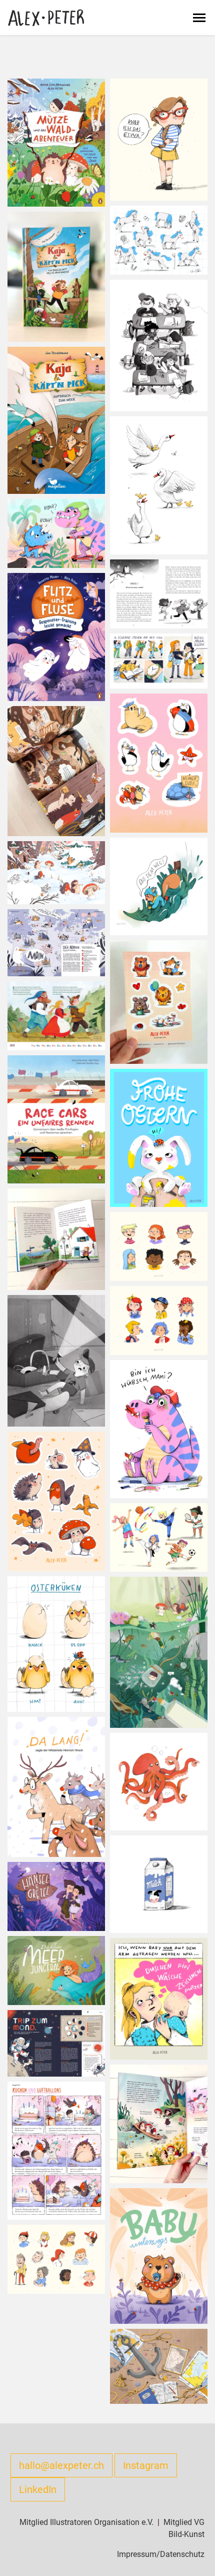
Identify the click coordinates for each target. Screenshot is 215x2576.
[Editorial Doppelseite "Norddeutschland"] (56, 942)
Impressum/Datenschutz (161, 2554)
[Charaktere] (56, 2259)
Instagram (146, 2465)
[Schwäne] (159, 485)
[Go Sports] (159, 1537)
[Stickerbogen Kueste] (159, 762)
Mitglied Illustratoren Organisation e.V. (86, 2522)
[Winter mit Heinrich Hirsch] (56, 1786)
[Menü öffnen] (199, 18)
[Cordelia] (159, 139)
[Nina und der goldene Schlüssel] (159, 593)
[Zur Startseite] (46, 18)
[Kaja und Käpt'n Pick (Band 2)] (56, 420)
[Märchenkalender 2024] (56, 1015)
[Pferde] (159, 239)
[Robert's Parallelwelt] (56, 1360)
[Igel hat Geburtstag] (56, 2150)
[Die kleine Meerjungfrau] (56, 1970)
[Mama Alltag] (159, 1998)
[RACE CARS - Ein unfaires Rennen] (56, 1119)
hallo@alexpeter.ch (61, 2465)
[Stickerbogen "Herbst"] (56, 1501)
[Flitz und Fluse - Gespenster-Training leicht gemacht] (56, 636)
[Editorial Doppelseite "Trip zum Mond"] (56, 2043)
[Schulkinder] (159, 1246)
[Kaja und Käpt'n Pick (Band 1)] (159, 1781)
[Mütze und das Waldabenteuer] (56, 142)
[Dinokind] (159, 1428)
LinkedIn (38, 2489)
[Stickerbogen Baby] (159, 1002)
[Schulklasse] (159, 345)
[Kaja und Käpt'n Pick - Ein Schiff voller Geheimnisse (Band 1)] (56, 276)
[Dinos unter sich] (56, 533)
